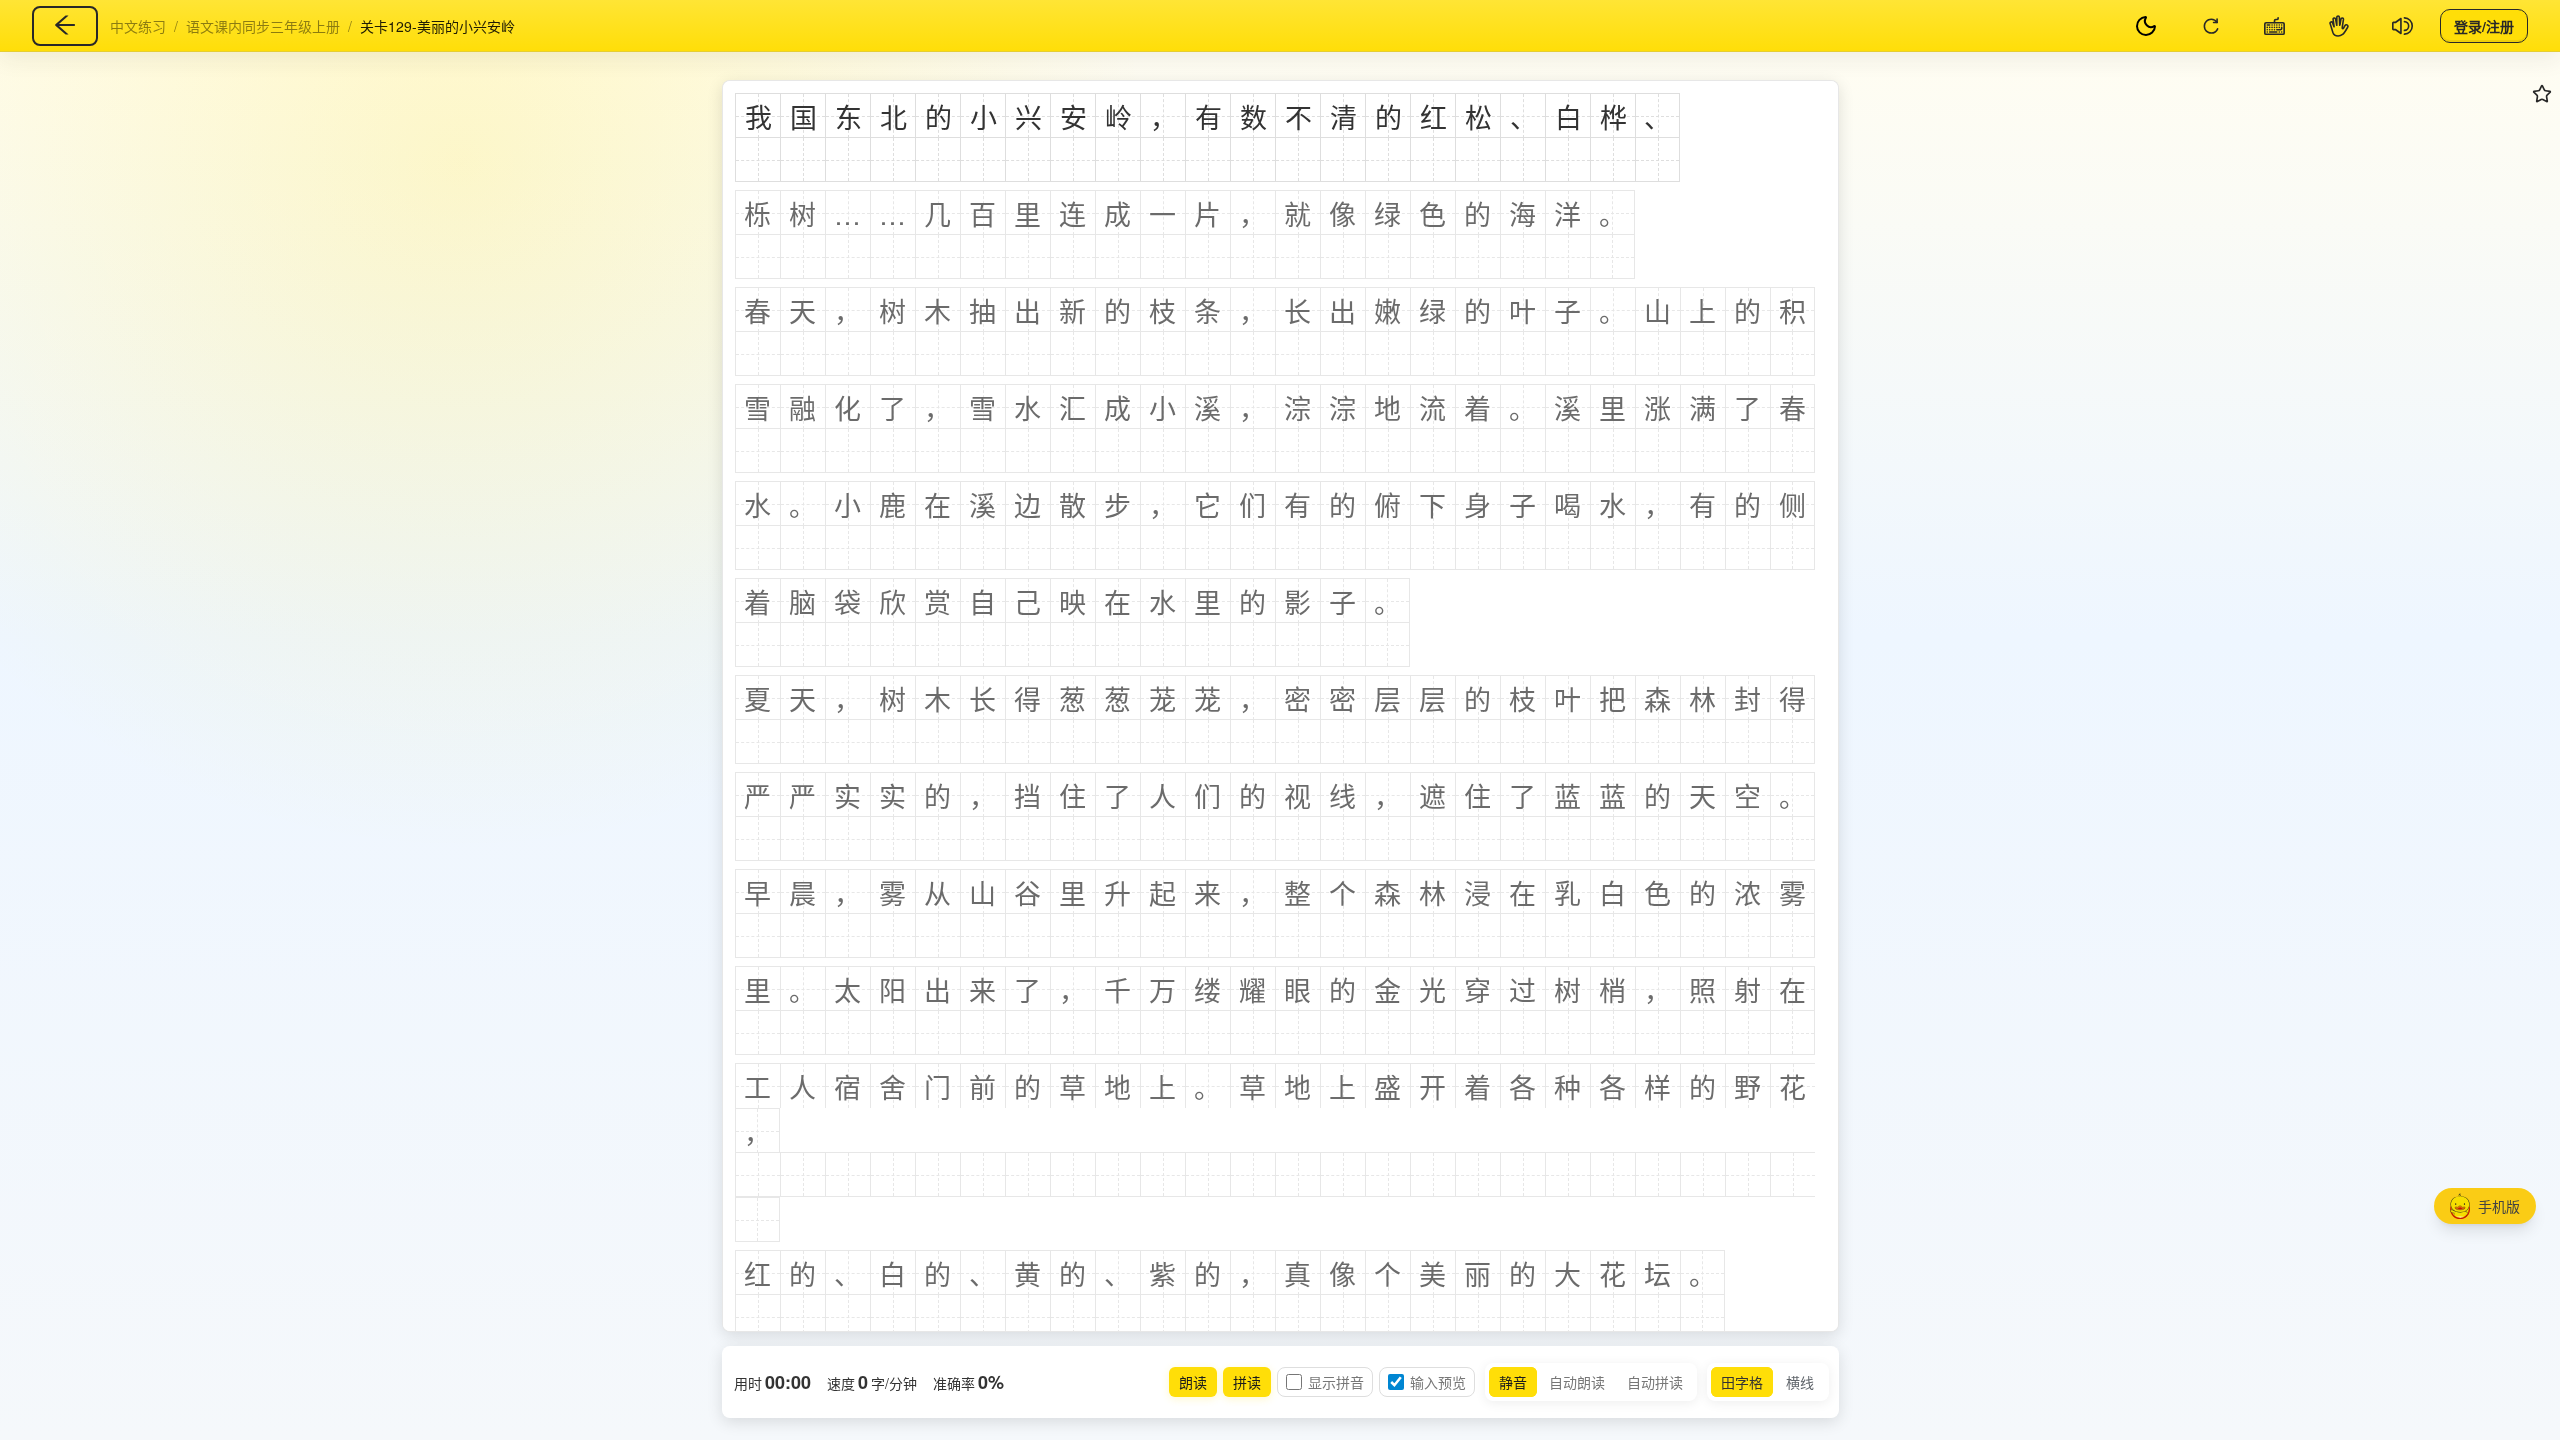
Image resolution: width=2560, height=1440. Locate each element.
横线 (1800, 1382)
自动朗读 (1577, 1382)
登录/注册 (2484, 25)
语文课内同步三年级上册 (263, 26)
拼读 (1247, 1382)
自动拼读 (1655, 1382)
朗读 (1193, 1382)
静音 (1513, 1382)
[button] (2485, 1206)
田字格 (1742, 1382)
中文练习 (138, 26)
